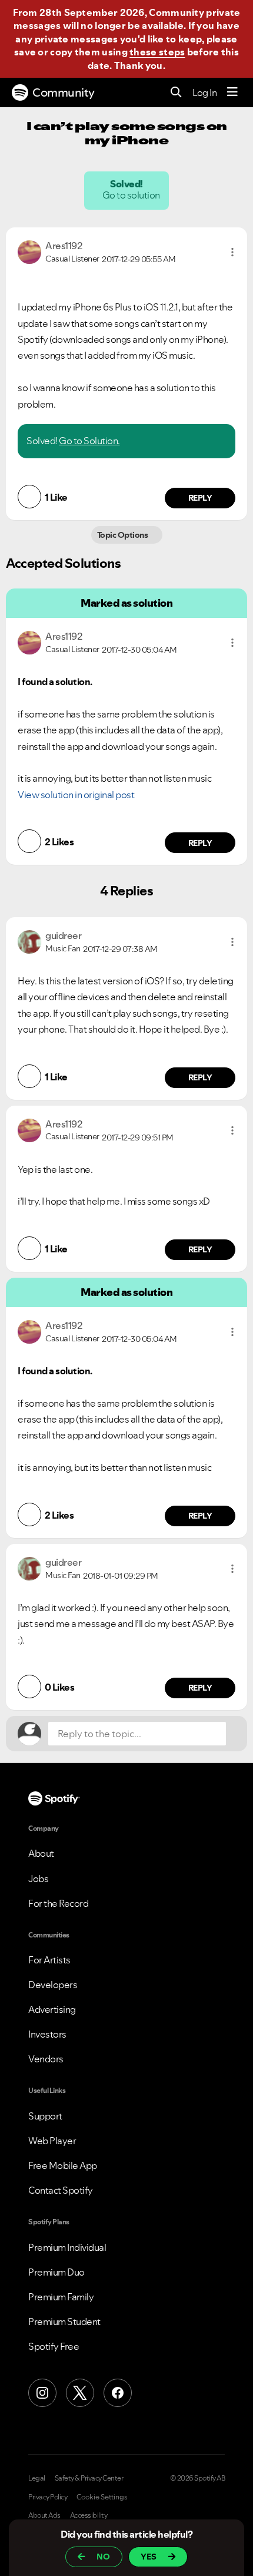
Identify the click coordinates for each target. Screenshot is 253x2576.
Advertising (52, 2009)
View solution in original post (76, 795)
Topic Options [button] (123, 535)
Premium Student (64, 2322)
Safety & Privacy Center (89, 2478)
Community (64, 92)
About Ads (44, 2515)
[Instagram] (42, 2393)
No (103, 2557)
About (41, 1853)
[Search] (176, 93)
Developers (53, 1985)
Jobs (38, 1879)
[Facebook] (118, 2393)
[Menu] (232, 92)
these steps (157, 52)
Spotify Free (54, 2346)
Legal (37, 2478)
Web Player (52, 2141)
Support (45, 2116)
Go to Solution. (89, 441)
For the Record (58, 1903)
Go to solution (132, 195)
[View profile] (29, 251)
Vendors (46, 2059)
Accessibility (89, 2515)
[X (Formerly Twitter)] (80, 2393)
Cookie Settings (102, 2497)
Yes (149, 2557)
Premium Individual (67, 2247)
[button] (232, 252)
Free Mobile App (63, 2165)
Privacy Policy (48, 2497)
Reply (200, 498)
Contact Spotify (61, 2190)
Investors (47, 2034)
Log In (204, 92)
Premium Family (61, 2297)
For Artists (49, 1960)
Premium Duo (56, 2272)
